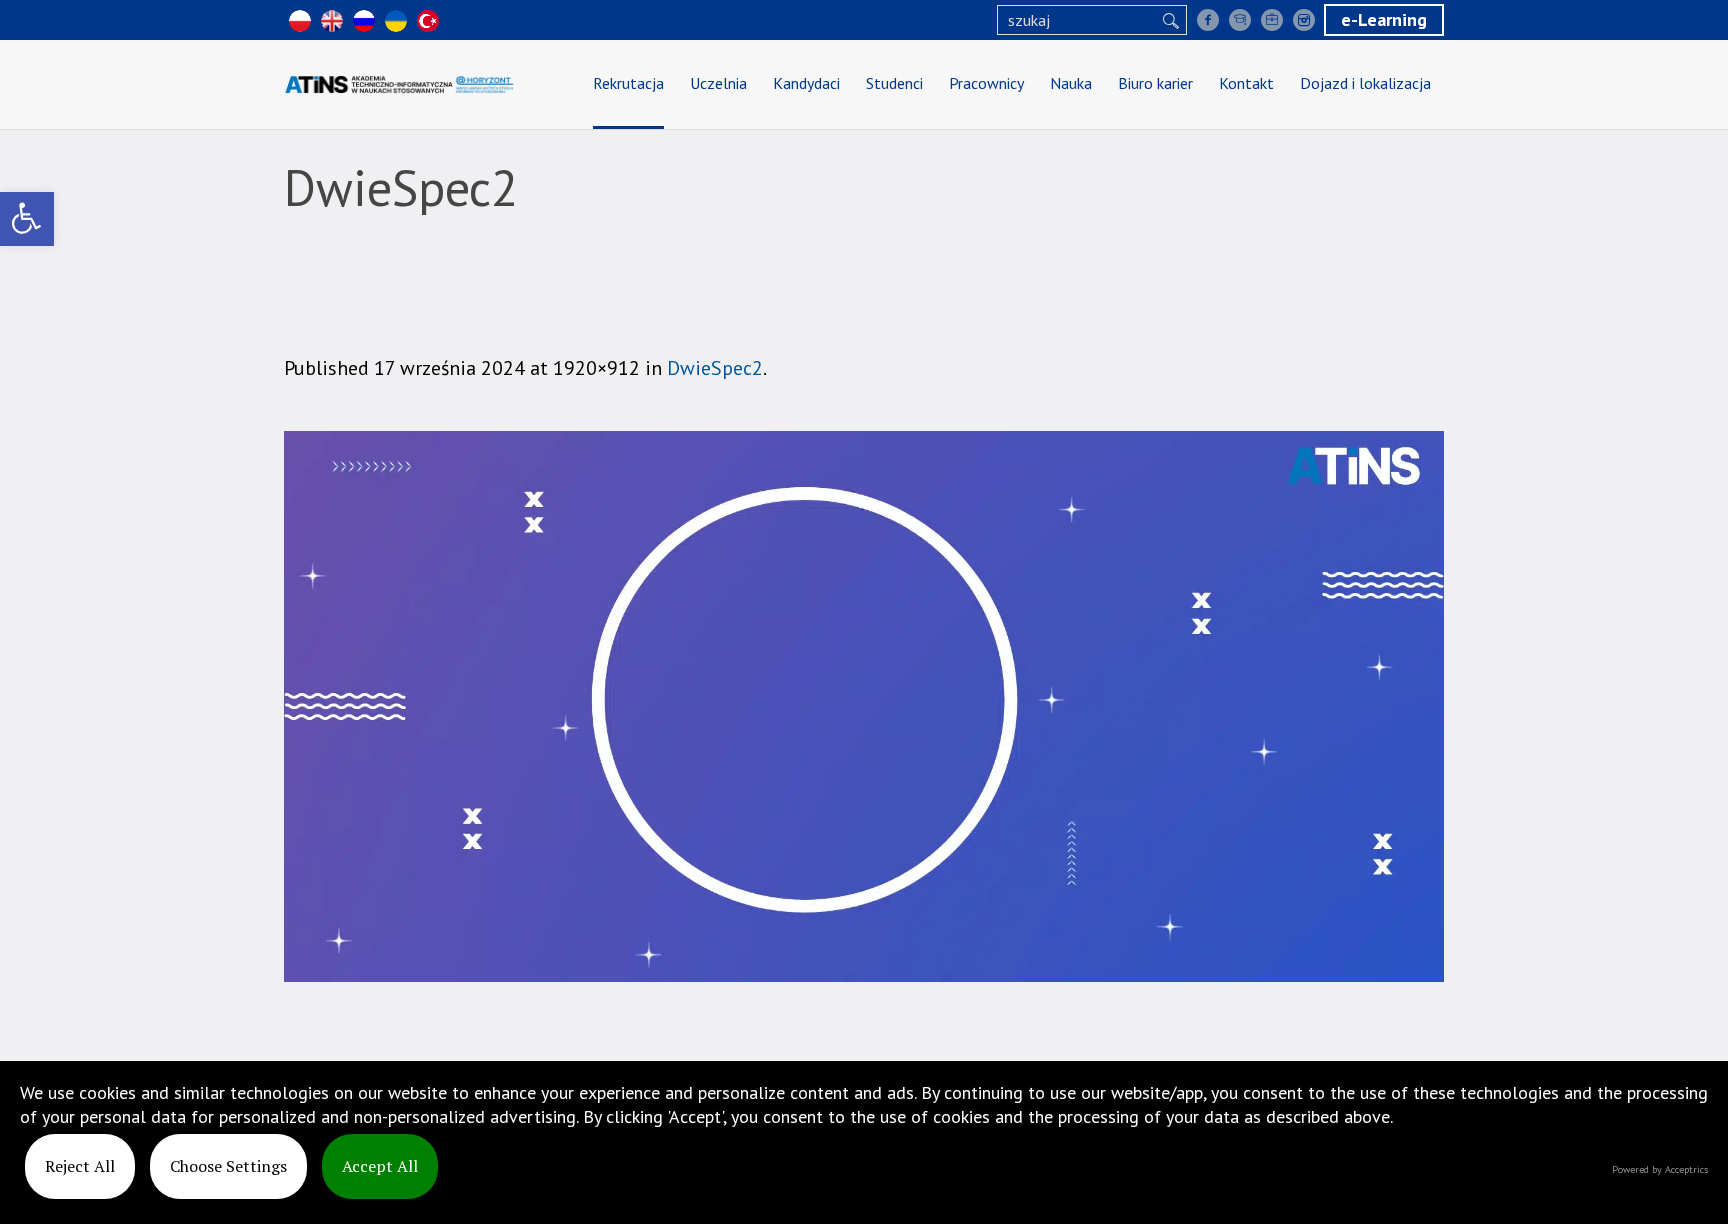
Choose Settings (228, 1166)
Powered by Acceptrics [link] (1660, 1169)
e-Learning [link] (1384, 19)
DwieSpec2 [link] (715, 368)
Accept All (380, 1166)
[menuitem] (628, 84)
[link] (27, 219)
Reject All (80, 1166)
